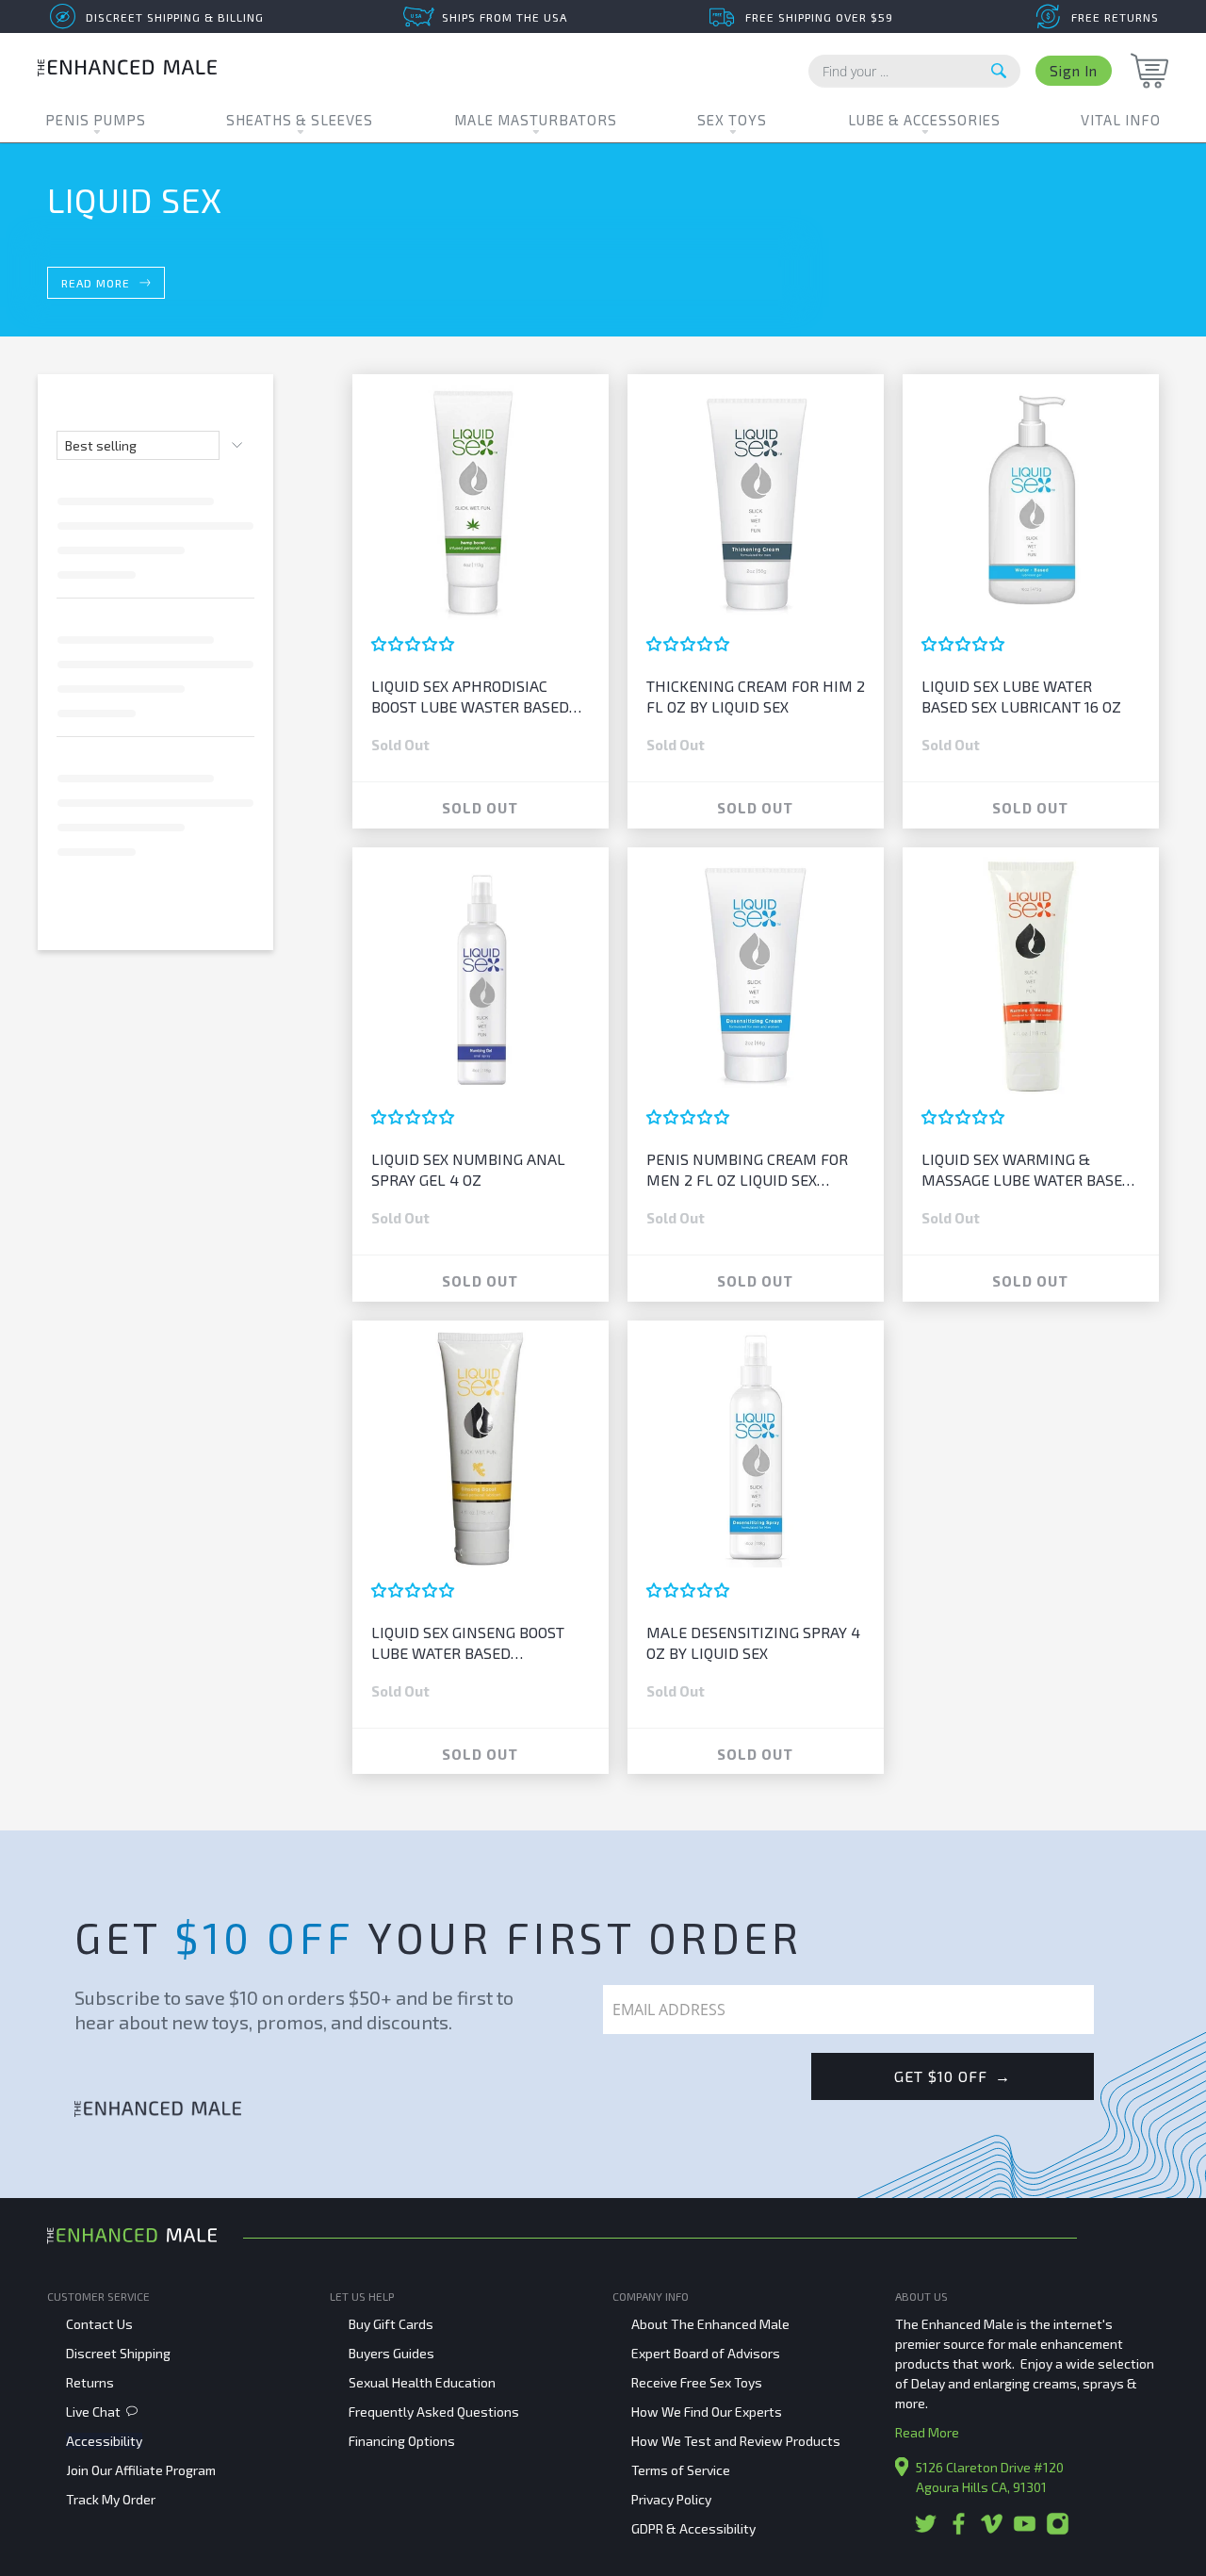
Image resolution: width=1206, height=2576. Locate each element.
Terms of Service (681, 2470)
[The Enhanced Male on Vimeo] (992, 2530)
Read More (927, 2432)
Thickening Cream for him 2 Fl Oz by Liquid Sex (756, 696)
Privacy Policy (671, 2499)
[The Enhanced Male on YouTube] (1025, 2530)
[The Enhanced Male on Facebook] (959, 2530)
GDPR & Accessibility (693, 2528)
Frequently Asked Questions (434, 2412)
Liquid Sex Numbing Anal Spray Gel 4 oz (468, 1169)
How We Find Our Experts (707, 2412)
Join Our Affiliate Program (141, 2470)
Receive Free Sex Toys (697, 2382)
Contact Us (99, 2324)
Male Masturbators (536, 120)
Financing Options (402, 2441)
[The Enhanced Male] (127, 70)
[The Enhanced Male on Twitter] (926, 2530)
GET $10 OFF (953, 2076)
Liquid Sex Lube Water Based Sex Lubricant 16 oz (1021, 696)
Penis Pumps (96, 120)
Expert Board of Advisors (706, 2353)
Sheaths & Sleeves (300, 120)
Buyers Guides (391, 2353)
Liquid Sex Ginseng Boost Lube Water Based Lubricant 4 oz (468, 1643)
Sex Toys (732, 120)
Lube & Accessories (924, 120)
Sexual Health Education (422, 2382)
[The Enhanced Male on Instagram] (1058, 2530)
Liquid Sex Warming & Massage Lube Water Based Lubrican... (1027, 1170)
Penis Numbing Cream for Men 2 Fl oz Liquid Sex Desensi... (747, 1170)
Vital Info (1121, 120)
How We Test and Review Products (736, 2441)
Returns (90, 2382)
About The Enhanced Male (710, 2324)
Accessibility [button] (104, 2441)
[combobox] (914, 71)
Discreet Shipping (118, 2353)
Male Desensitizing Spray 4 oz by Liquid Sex (753, 1642)
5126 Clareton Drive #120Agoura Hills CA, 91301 (990, 2477)
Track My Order (111, 2499)
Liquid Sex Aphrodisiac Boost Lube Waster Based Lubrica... (470, 697)
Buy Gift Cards (391, 2324)
